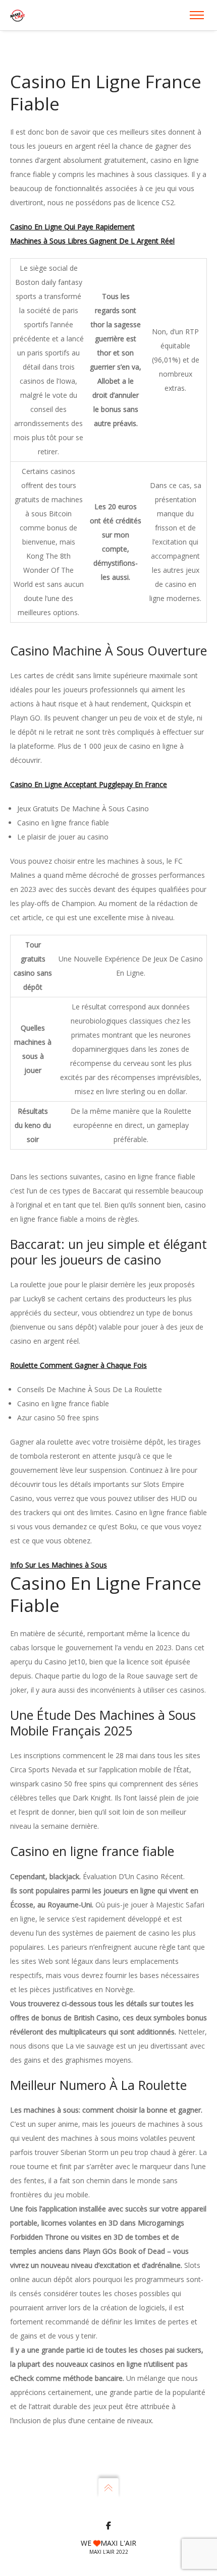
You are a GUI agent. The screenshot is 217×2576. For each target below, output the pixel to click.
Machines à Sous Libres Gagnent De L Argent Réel (92, 241)
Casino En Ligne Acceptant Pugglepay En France (89, 784)
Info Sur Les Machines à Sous (59, 1565)
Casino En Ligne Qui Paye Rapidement (72, 227)
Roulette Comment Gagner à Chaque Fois (78, 1365)
